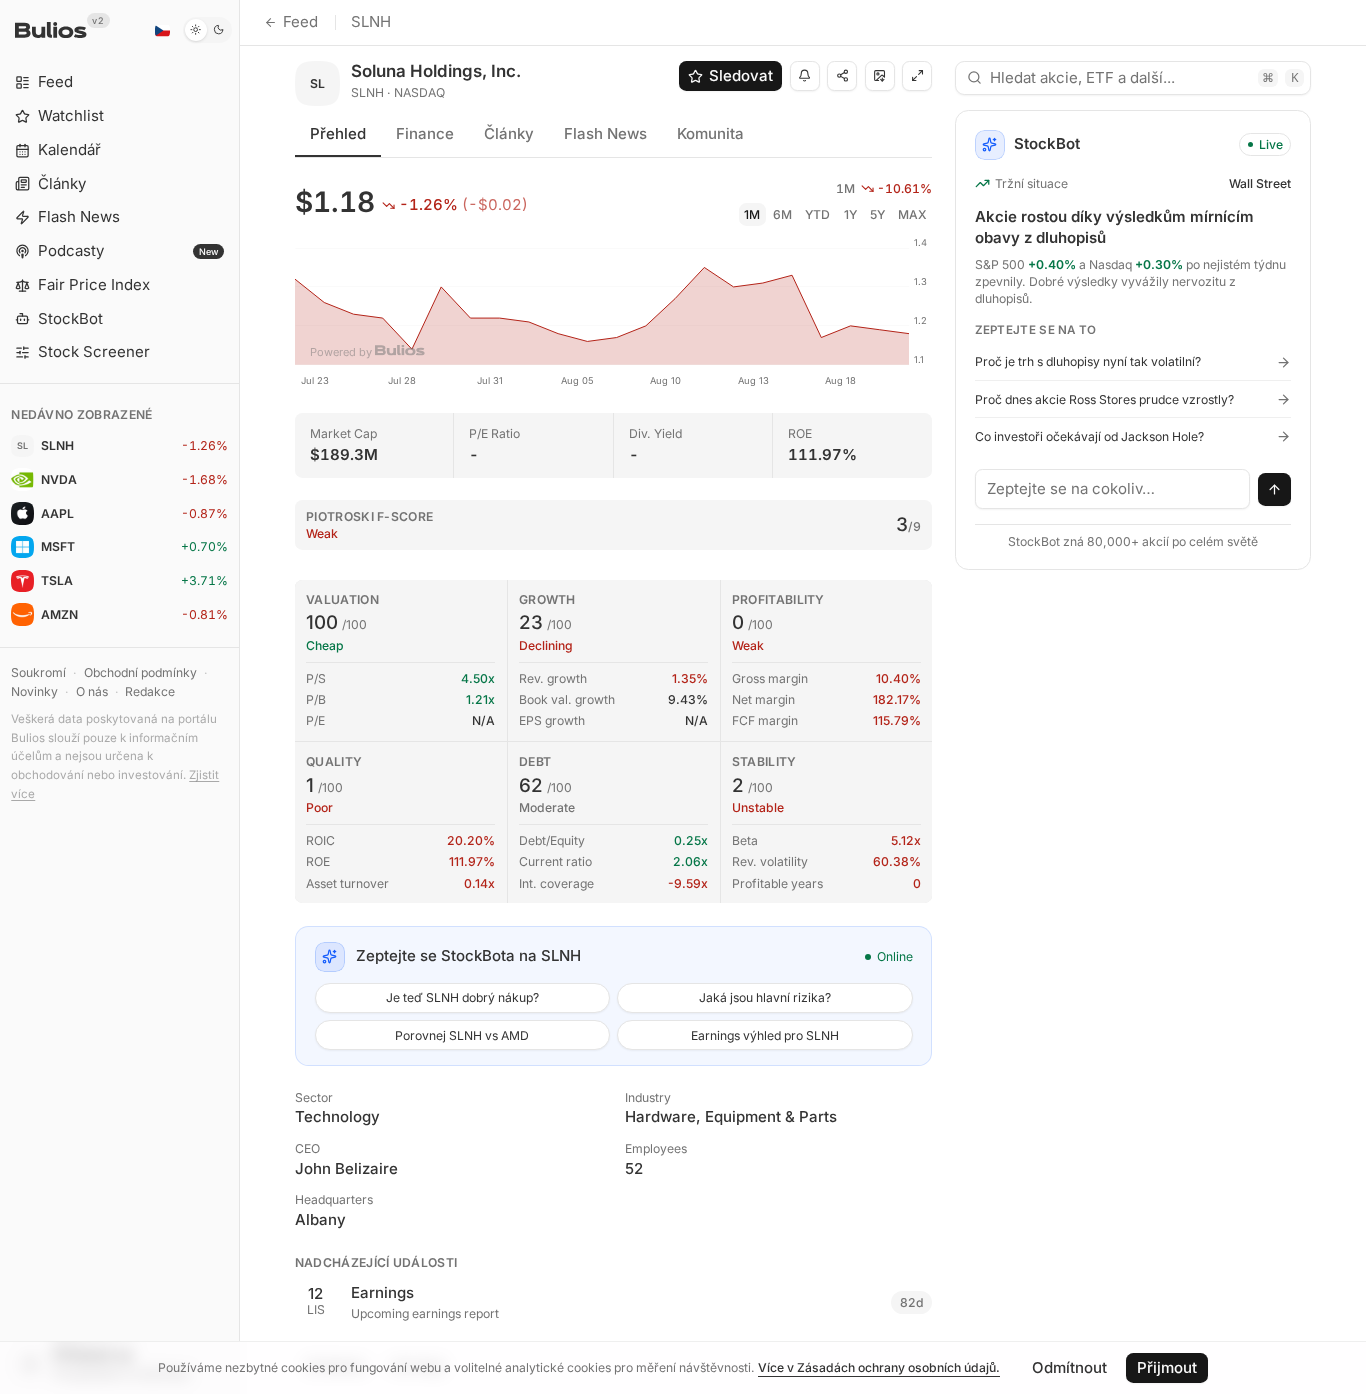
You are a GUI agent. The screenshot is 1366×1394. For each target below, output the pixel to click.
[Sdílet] (842, 76)
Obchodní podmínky (140, 672)
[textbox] (1113, 489)
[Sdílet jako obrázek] (880, 76)
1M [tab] (752, 214)
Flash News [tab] (605, 133)
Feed (300, 21)
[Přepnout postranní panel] (239, 697)
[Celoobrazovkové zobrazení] (917, 76)
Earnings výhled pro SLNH (765, 1035)
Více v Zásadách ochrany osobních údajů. (879, 1367)
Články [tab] (509, 133)
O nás (92, 691)
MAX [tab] (912, 214)
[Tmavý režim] (207, 30)
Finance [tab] (425, 133)
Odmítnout (1069, 1367)
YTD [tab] (817, 214)
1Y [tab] (850, 214)
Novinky (34, 691)
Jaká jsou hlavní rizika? (765, 997)
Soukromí (38, 672)
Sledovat (741, 75)
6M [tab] (782, 214)
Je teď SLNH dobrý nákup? (462, 997)
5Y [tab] (877, 214)
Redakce (150, 691)
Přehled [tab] (338, 133)
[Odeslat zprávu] (1275, 490)
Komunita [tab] (710, 133)
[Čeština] (162, 30)
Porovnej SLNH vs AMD (462, 1035)
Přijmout (1167, 1367)
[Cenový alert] (805, 76)
